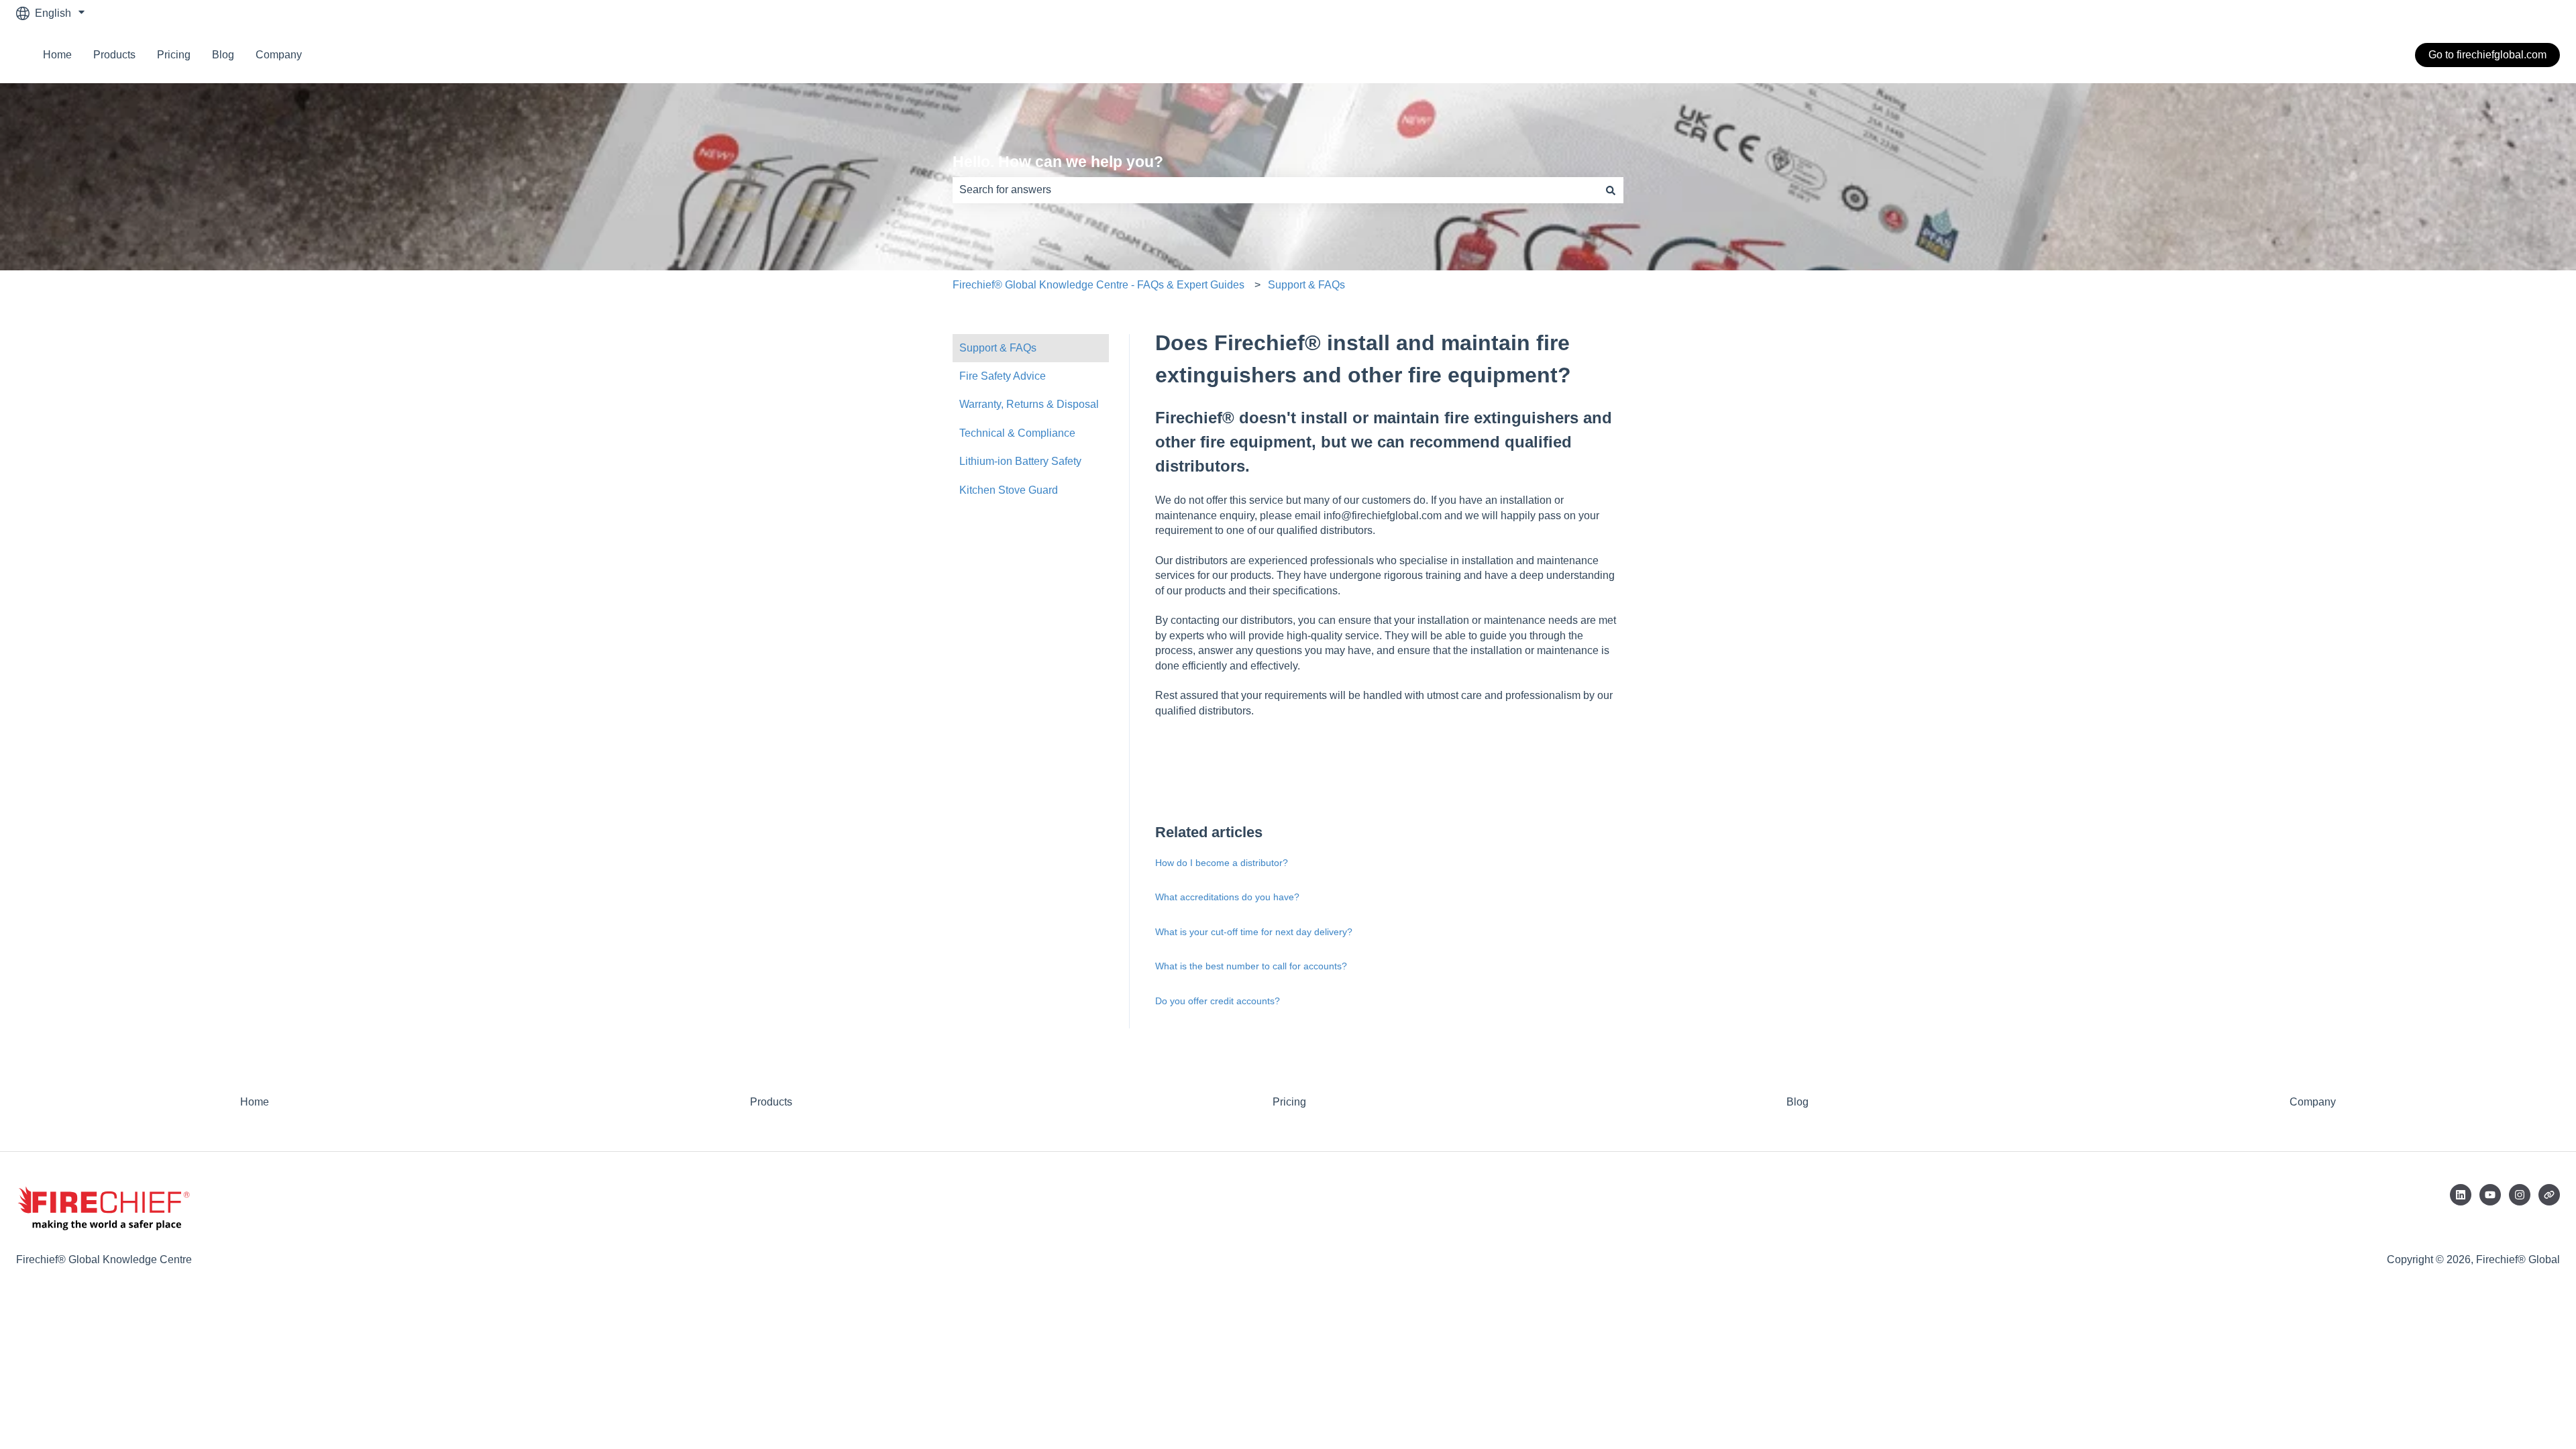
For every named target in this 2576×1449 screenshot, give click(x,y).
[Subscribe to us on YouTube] (2490, 1195)
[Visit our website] (2549, 1195)
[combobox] (1275, 190)
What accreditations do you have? (1227, 897)
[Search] (1611, 190)
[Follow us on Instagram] (2520, 1195)
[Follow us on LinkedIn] (2461, 1195)
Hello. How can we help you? (1058, 162)
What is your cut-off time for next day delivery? (1254, 932)
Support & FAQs (1306, 285)
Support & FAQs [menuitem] (998, 348)
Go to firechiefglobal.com (2487, 55)
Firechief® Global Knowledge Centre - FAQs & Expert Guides (1098, 285)
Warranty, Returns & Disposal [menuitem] (1029, 404)
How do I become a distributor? (1222, 863)
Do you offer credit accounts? (1218, 1001)
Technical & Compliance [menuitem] (1017, 433)
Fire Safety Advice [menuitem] (1003, 376)
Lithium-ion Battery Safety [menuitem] (1020, 461)
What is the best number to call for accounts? (1251, 966)
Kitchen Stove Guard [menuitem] (1009, 490)
